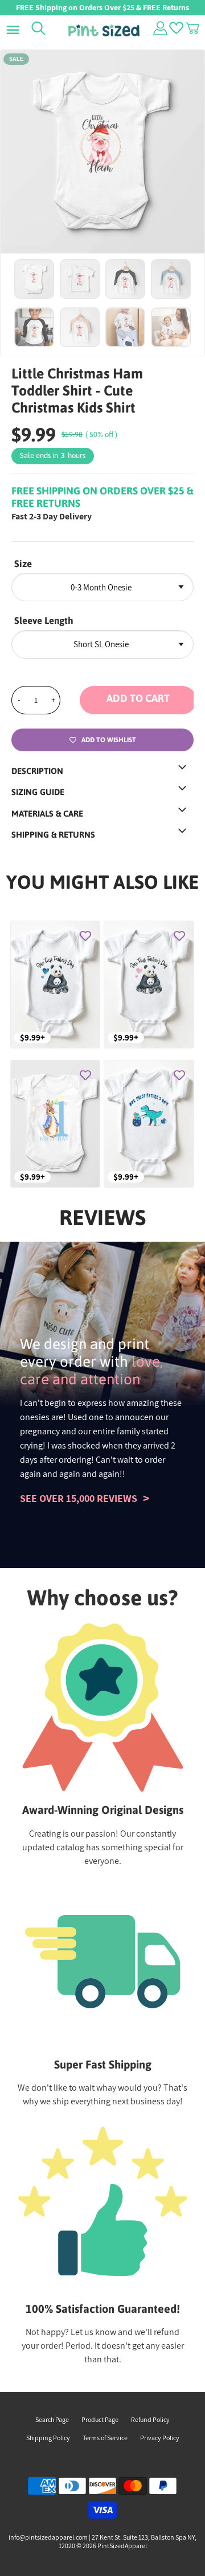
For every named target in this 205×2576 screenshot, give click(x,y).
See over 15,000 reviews (79, 1498)
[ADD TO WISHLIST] (85, 935)
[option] (102, 152)
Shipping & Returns (53, 835)
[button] (137, 700)
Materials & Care (47, 813)
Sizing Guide (38, 792)
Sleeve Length (44, 621)
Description (37, 771)
